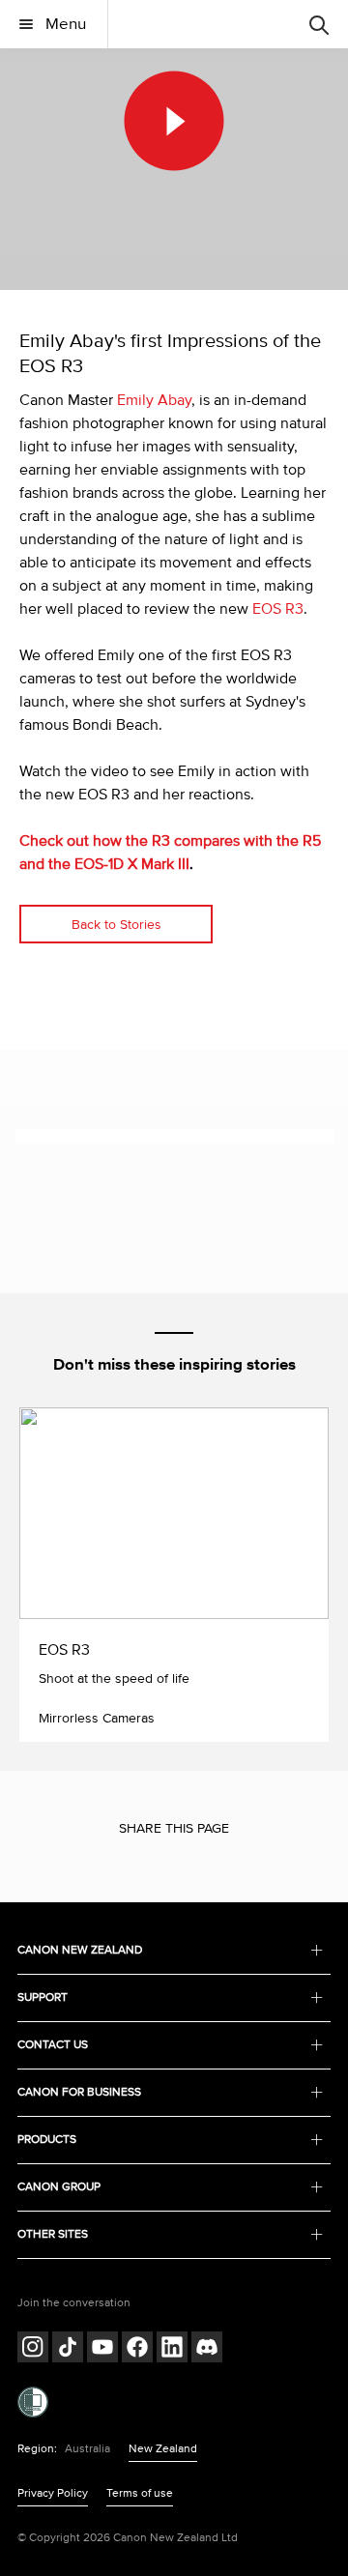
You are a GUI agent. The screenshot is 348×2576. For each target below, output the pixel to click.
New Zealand (163, 2449)
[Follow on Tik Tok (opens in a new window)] (68, 2349)
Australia (87, 2449)
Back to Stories (116, 925)
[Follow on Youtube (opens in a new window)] (102, 2349)
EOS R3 (278, 609)
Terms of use (140, 2493)
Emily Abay (154, 400)
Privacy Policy (53, 2493)
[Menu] (319, 24)
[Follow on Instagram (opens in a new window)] (33, 2349)
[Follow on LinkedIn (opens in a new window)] (172, 2349)
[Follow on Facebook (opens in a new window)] (137, 2349)
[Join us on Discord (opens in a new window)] (207, 2349)
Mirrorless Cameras (97, 1718)
